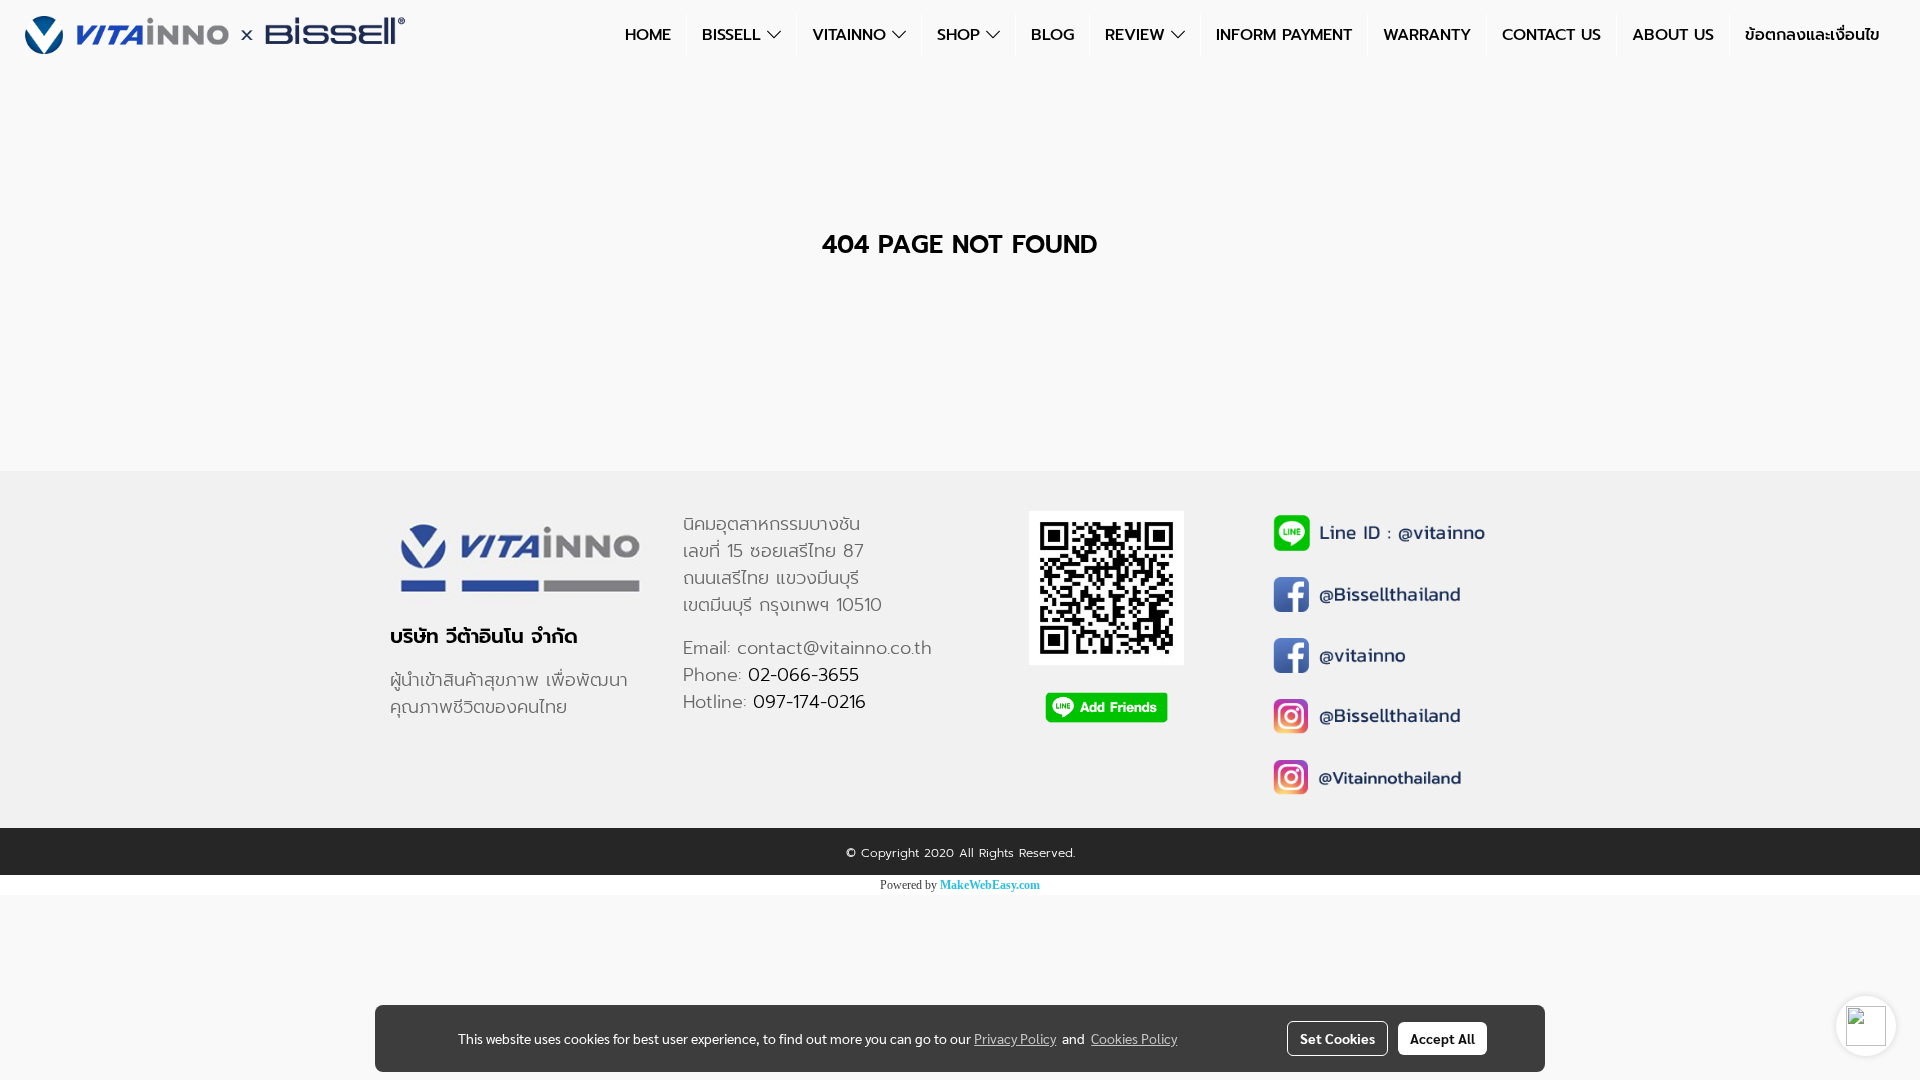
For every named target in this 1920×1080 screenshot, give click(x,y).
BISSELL (734, 35)
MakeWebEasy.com (990, 885)
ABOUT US (1673, 35)
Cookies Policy (1134, 1038)
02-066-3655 (803, 675)
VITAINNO (852, 35)
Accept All (1442, 1038)
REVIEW (1138, 35)
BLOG (1052, 35)
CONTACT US (1551, 35)
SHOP (961, 35)
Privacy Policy (1015, 1038)
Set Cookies (1337, 1038)
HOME (648, 35)
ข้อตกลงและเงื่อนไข (1812, 35)
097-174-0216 (809, 702)
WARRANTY (1427, 35)
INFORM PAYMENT (1284, 35)
